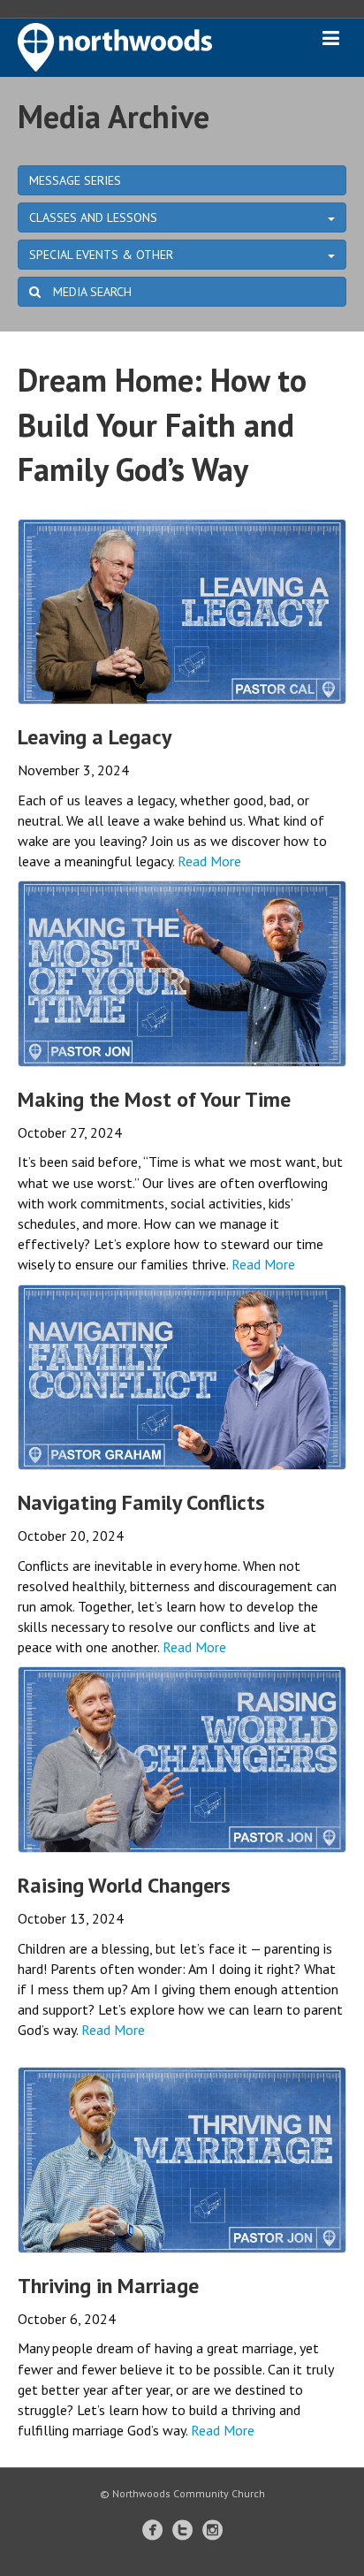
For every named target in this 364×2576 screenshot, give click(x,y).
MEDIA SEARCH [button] (91, 292)
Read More (209, 861)
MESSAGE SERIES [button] (75, 180)
